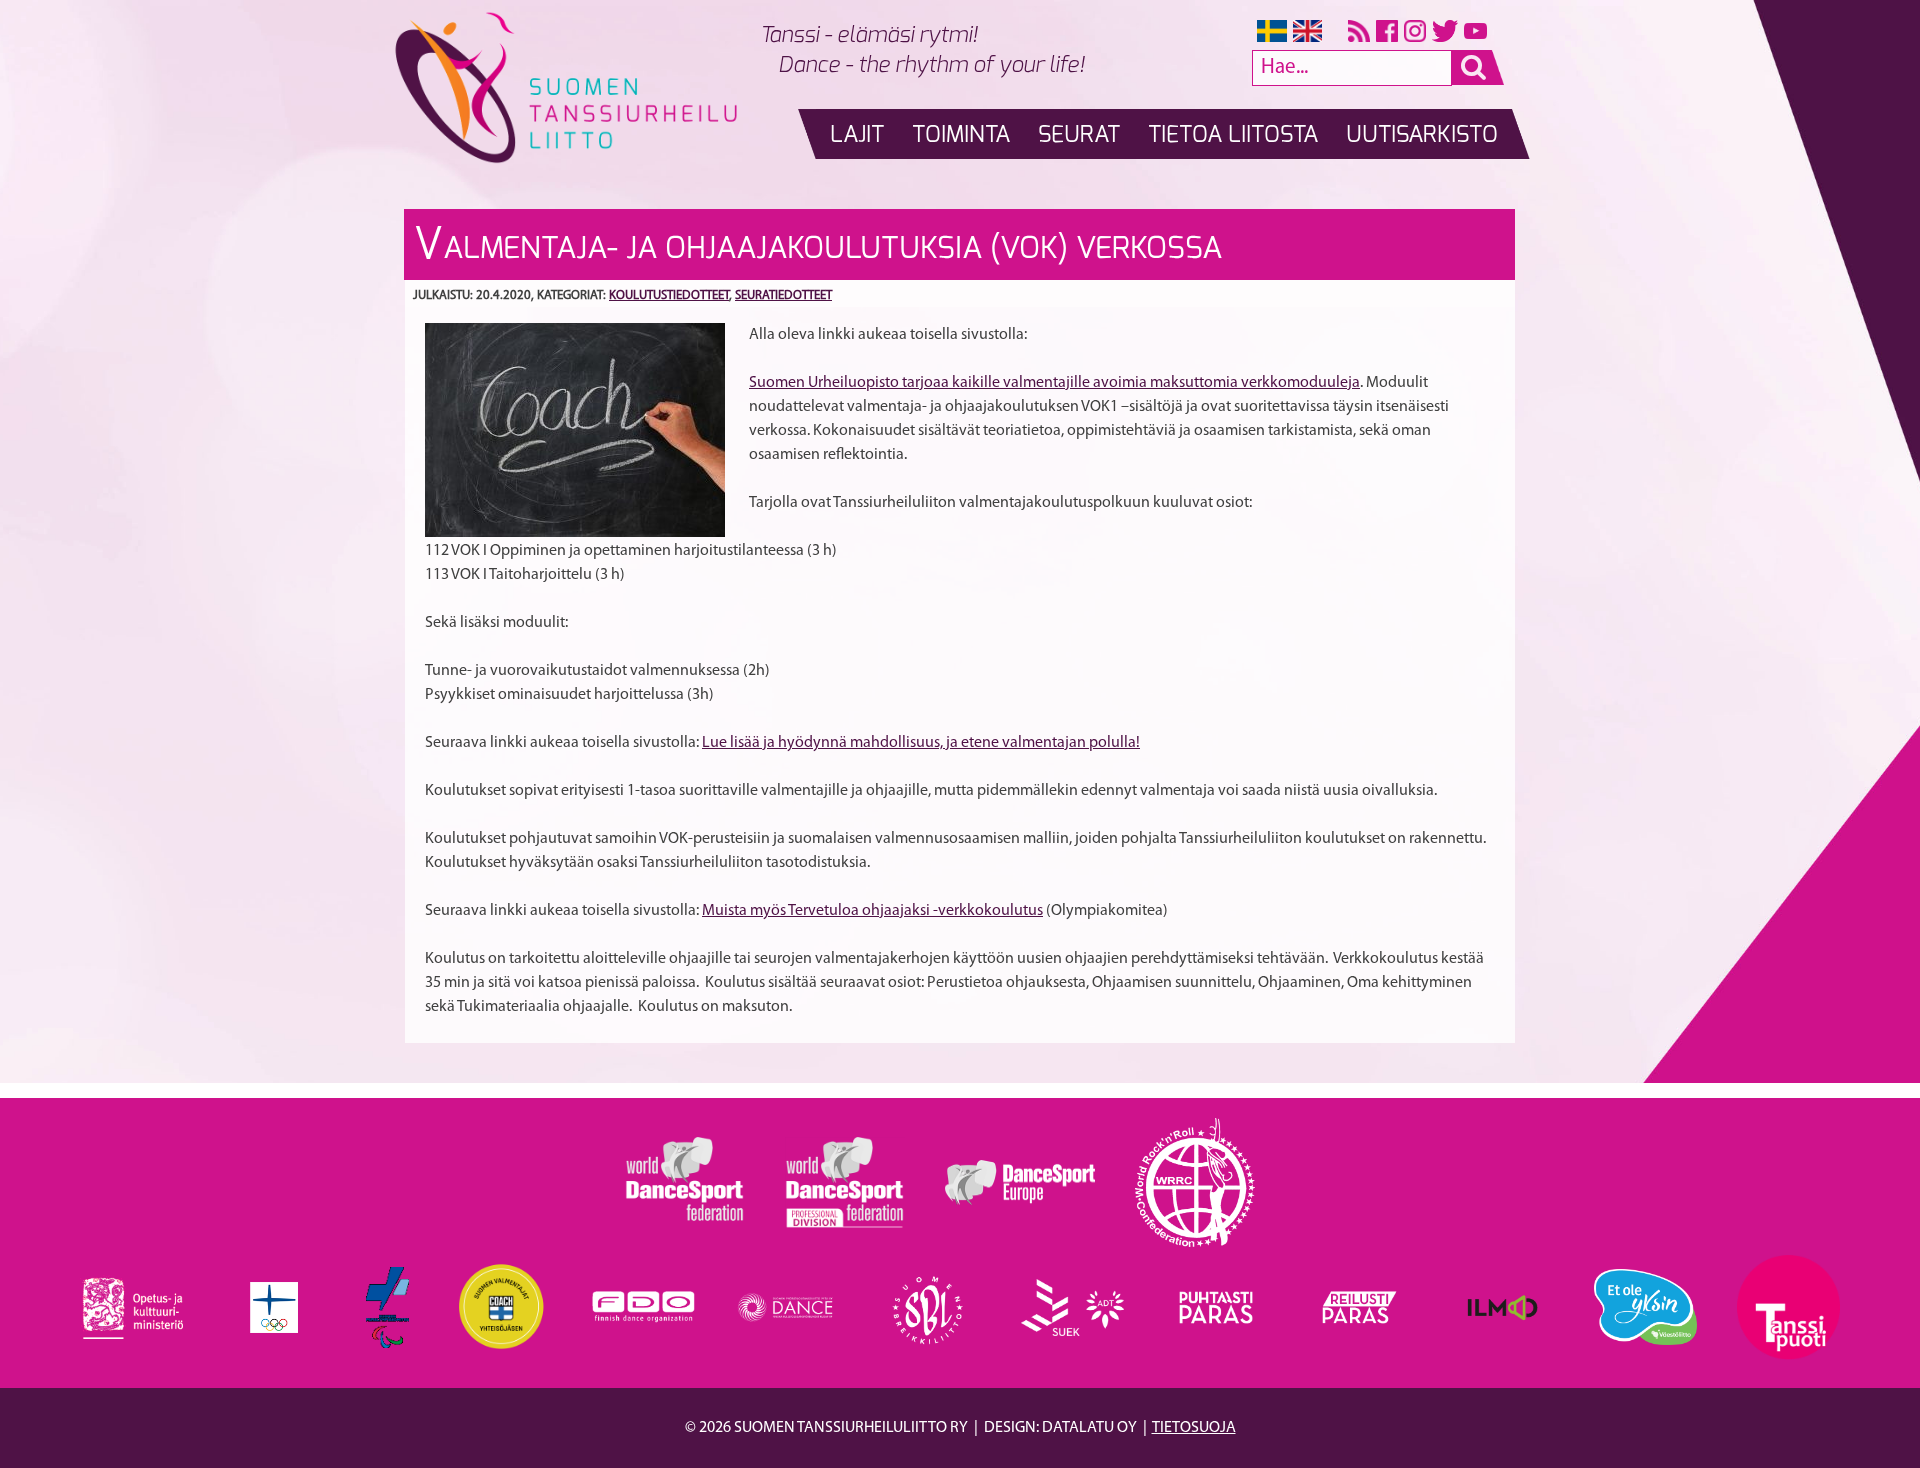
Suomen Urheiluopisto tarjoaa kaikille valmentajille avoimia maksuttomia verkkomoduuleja (1054, 383)
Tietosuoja (1194, 1428)
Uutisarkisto (1422, 135)
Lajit (857, 135)
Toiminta (961, 135)
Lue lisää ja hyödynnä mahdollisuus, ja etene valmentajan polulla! (921, 743)
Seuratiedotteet (783, 295)
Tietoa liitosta (1233, 135)
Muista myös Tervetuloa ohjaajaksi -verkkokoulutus (872, 911)
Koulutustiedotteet (669, 295)
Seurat (1079, 135)
